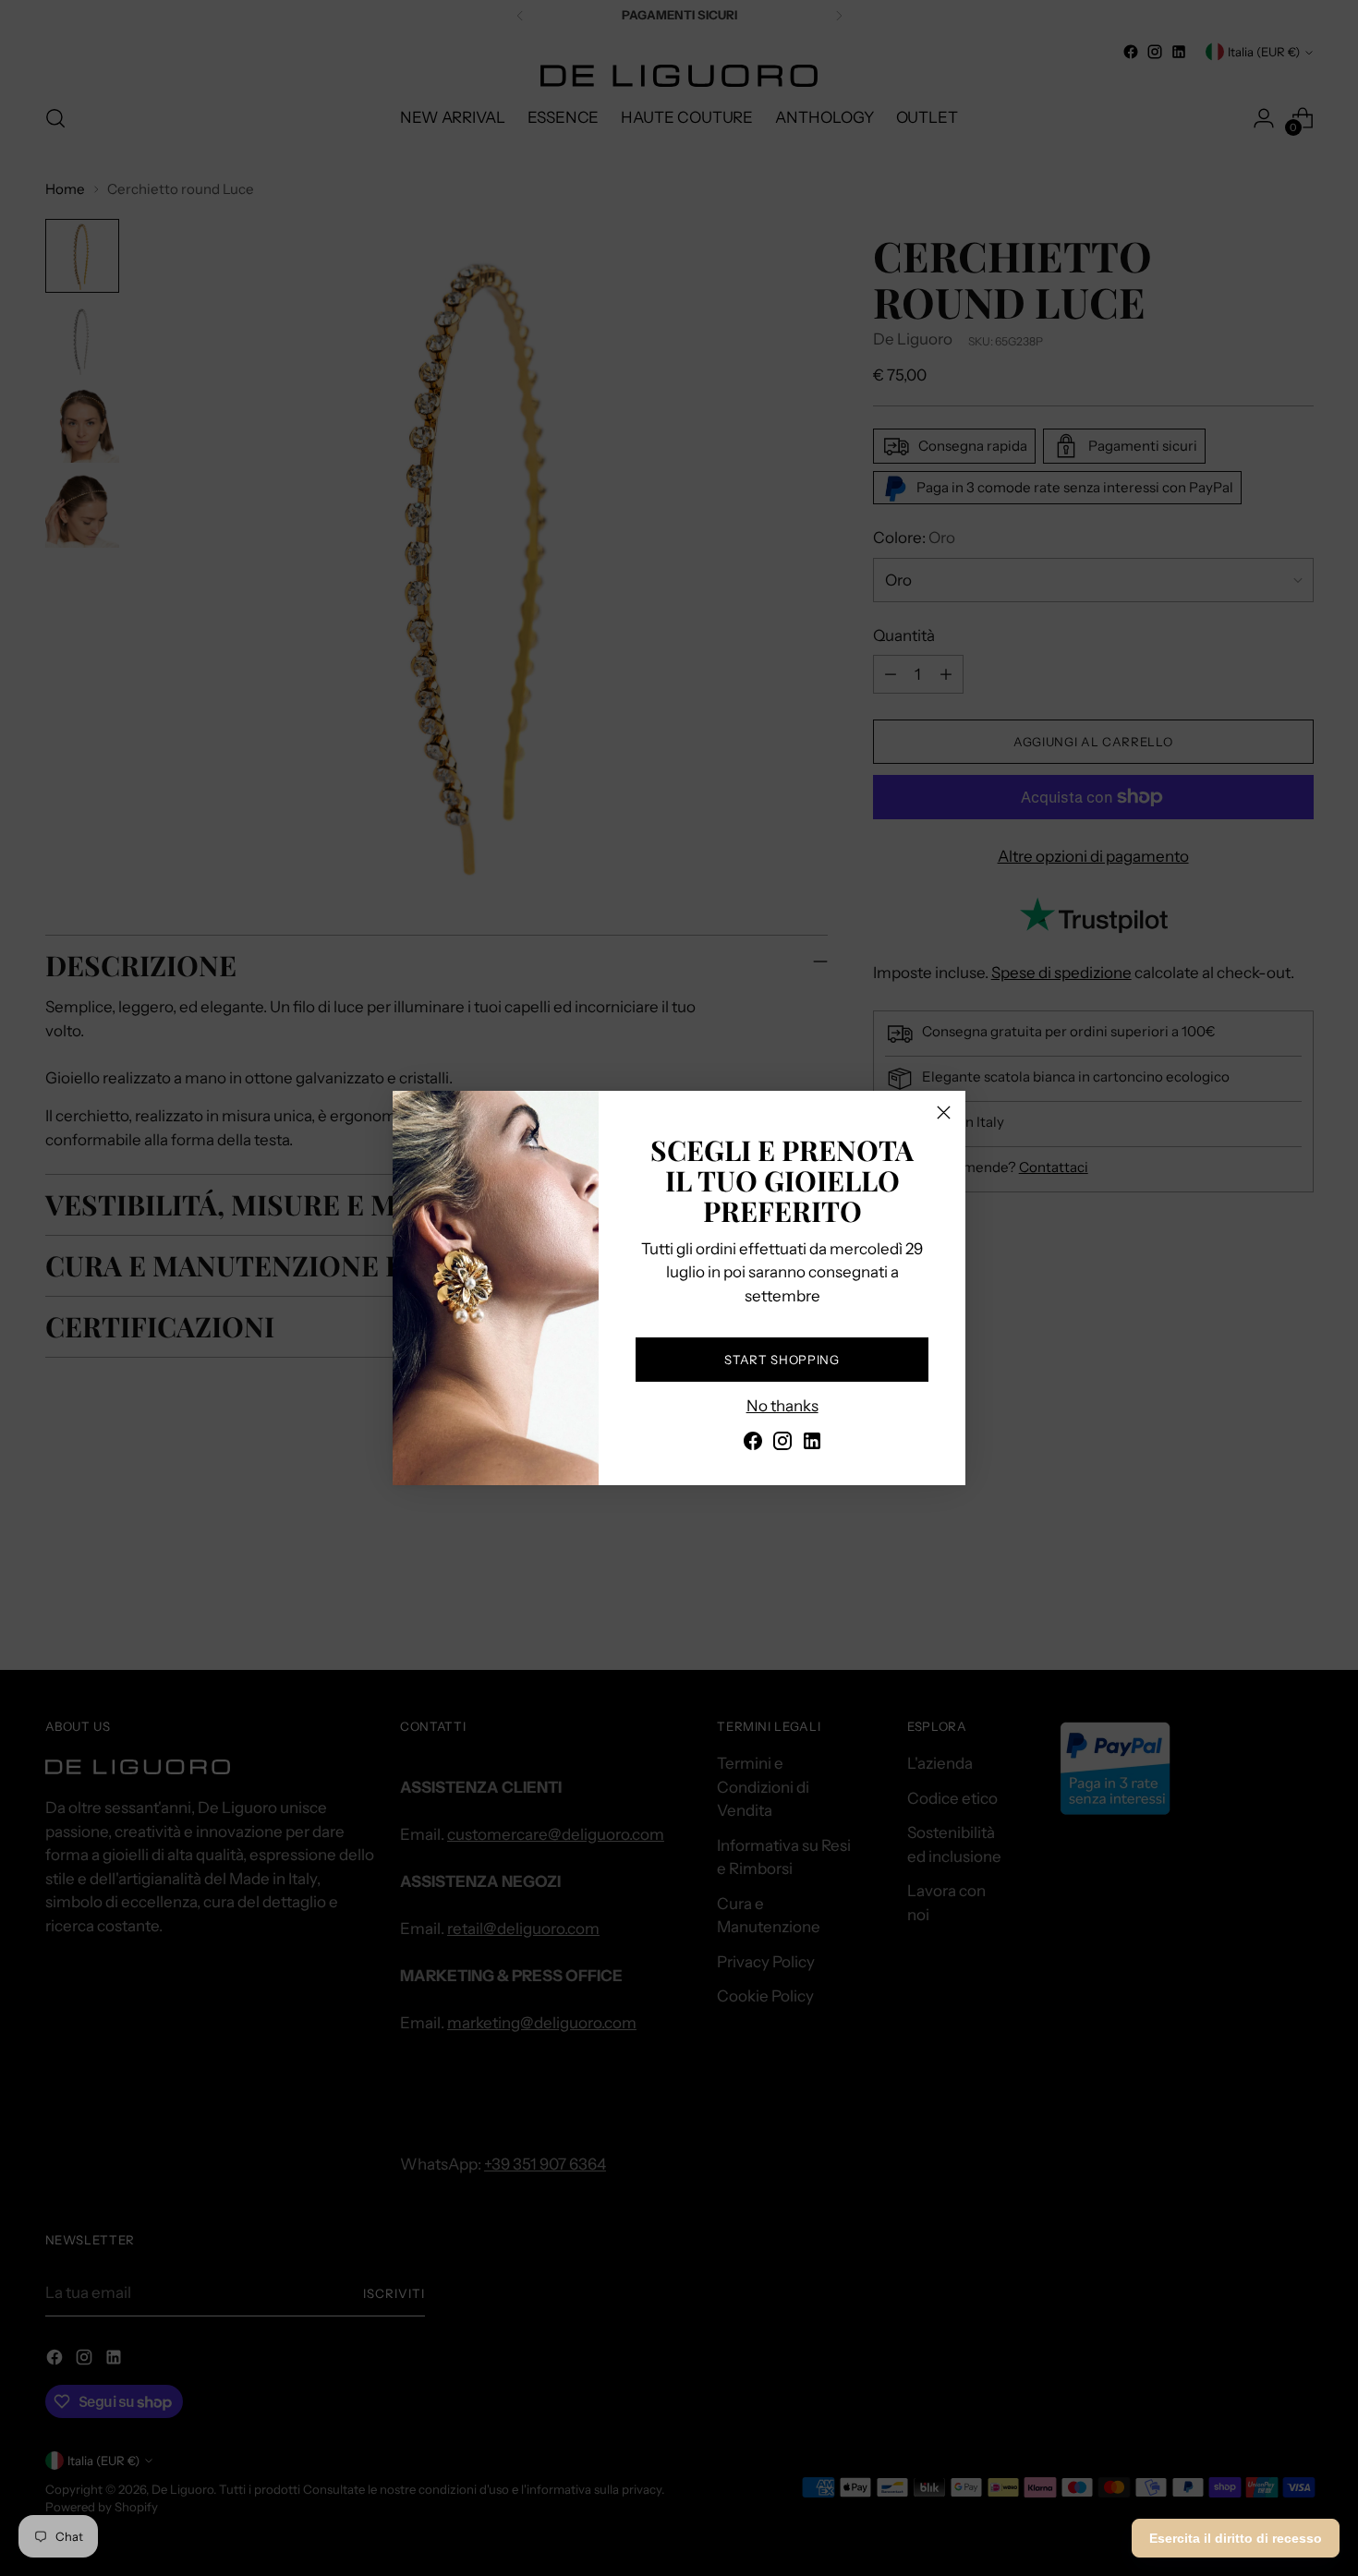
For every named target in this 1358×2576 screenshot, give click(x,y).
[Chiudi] (944, 1113)
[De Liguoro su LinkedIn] (812, 1445)
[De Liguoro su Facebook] (753, 1445)
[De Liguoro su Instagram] (782, 1445)
